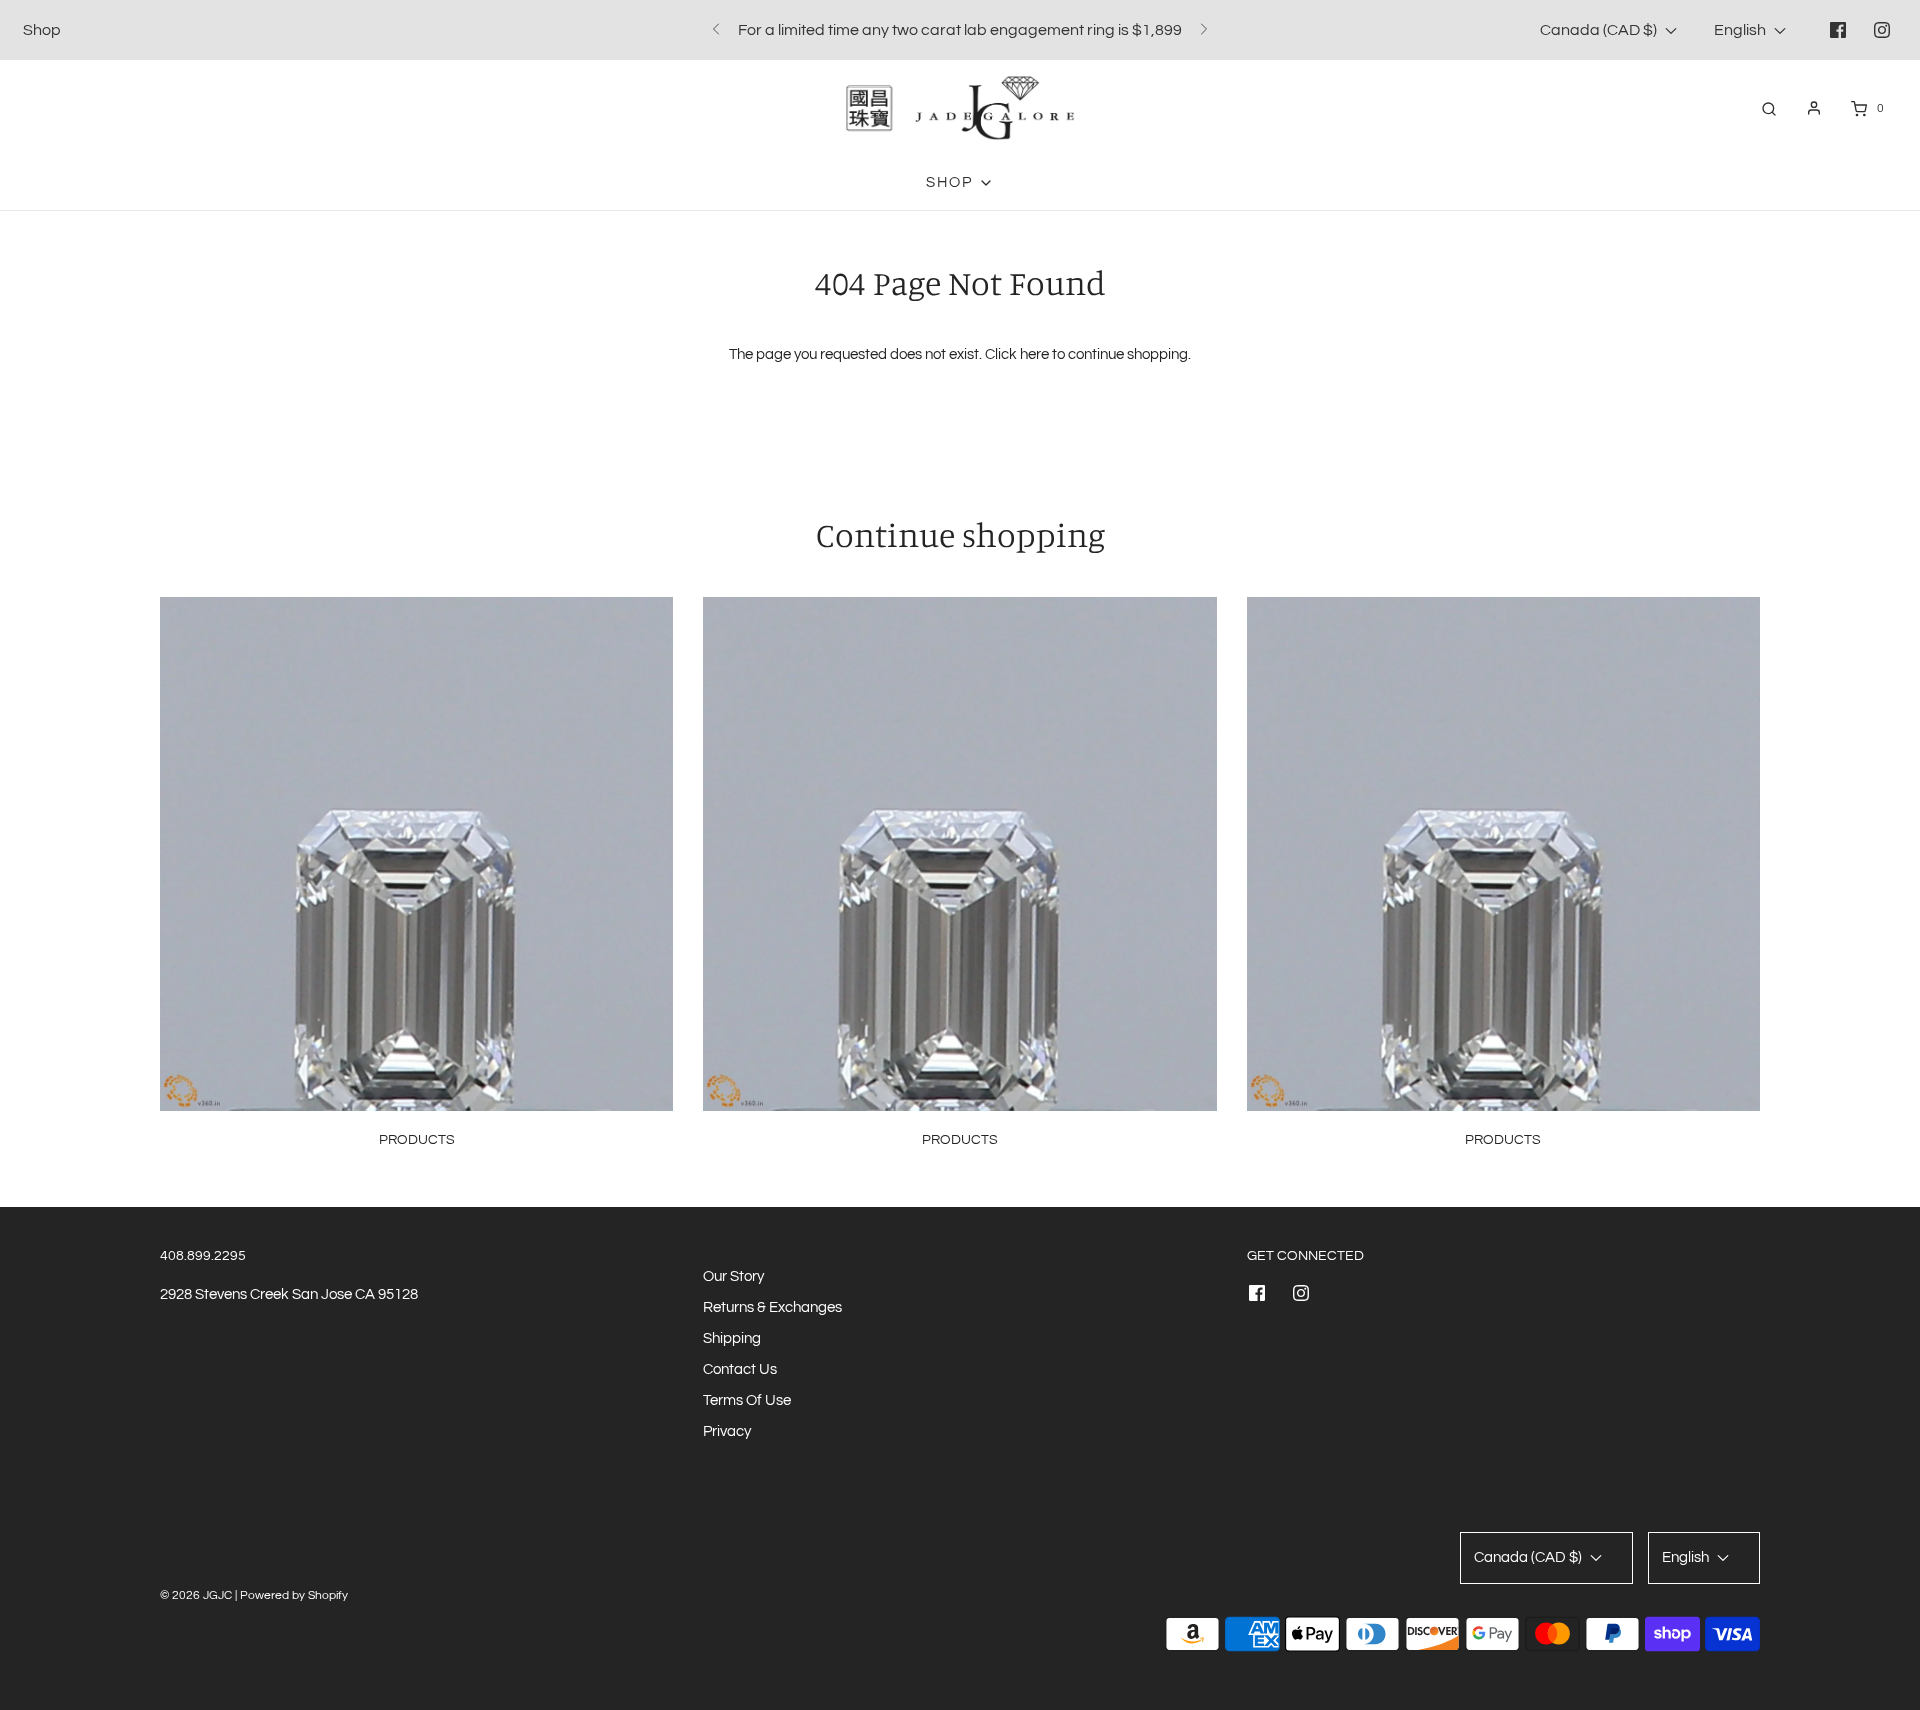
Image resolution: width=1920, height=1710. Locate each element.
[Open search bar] (1769, 108)
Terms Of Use (747, 1400)
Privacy (727, 1431)
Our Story (733, 1276)
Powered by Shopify (294, 1595)
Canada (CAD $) (1600, 30)
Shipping (732, 1338)
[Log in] (1814, 108)
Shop (42, 30)
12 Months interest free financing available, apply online (960, 35)
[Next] (1204, 30)
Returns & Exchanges (772, 1307)
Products (417, 1140)
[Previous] (716, 30)
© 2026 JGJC (196, 1595)
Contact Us (740, 1369)
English (1741, 30)
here (1034, 354)
